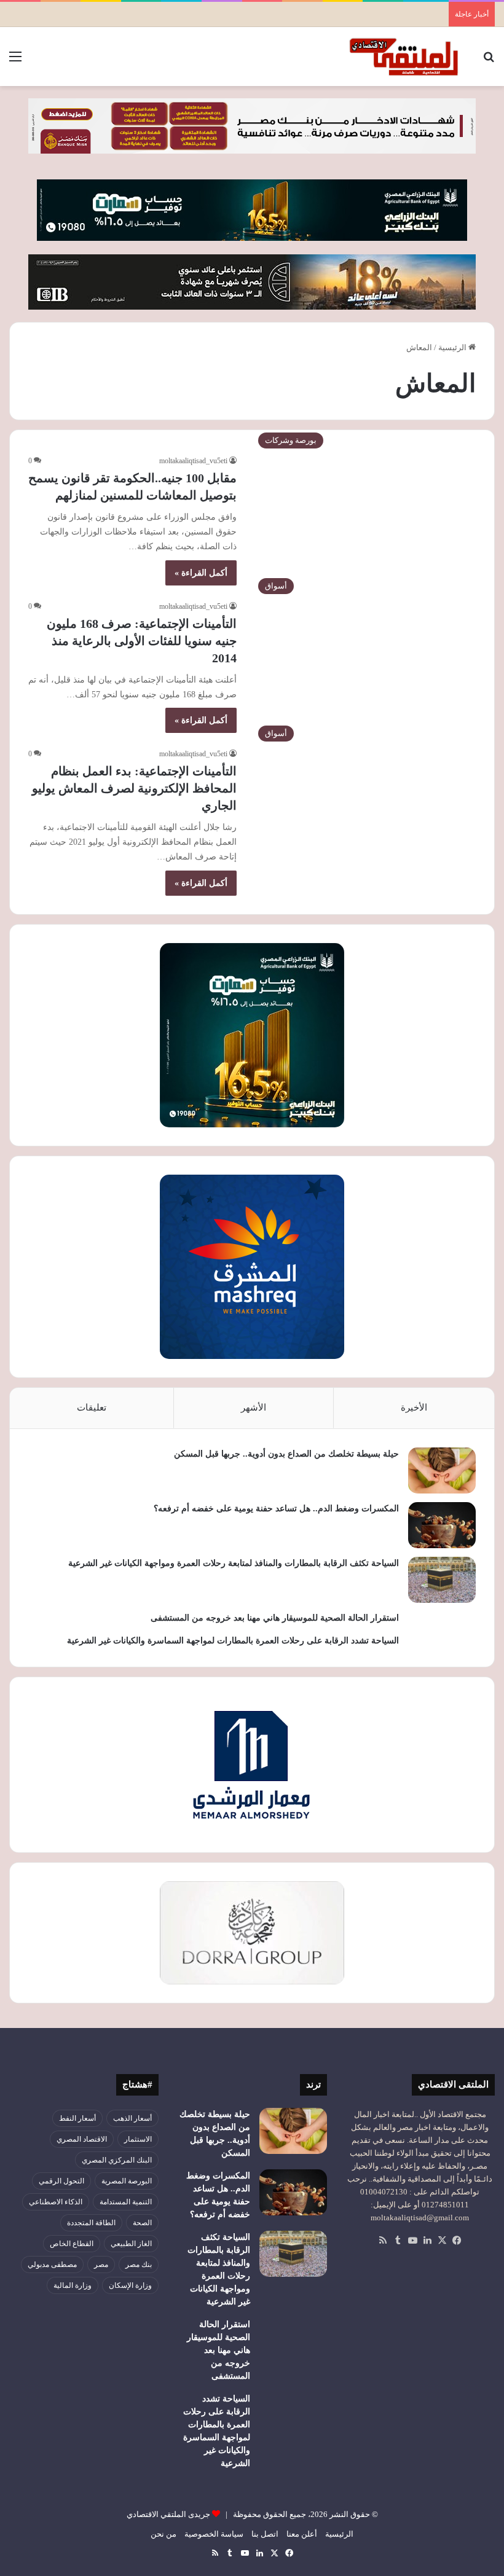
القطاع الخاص (72, 2244)
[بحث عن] (489, 61)
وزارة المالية (73, 2285)
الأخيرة (414, 1407)
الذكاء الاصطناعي (56, 2202)
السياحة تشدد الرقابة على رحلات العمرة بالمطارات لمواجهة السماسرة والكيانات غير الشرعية (233, 1641)
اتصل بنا (265, 2534)
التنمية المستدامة (126, 2202)
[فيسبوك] (457, 2241)
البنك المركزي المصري (117, 2160)
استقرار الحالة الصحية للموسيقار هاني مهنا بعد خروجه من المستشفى (275, 1618)
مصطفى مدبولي (52, 2265)
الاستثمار (138, 2139)
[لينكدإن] (427, 2241)
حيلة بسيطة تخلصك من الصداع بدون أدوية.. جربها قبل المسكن (286, 1454)
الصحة (142, 2223)
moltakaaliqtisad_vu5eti (193, 461)
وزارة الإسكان (130, 2285)
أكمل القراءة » (201, 573)
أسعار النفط (77, 2118)
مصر (101, 2265)
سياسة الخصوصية (214, 2534)
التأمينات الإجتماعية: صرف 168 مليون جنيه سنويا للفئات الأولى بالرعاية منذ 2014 (142, 641)
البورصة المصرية (127, 2181)
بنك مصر (139, 2265)
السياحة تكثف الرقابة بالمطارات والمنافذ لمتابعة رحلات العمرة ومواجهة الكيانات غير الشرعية (234, 1563)
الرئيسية (453, 347)
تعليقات (92, 1407)
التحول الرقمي (61, 2181)
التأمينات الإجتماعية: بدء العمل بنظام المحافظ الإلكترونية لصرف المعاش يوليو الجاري (134, 788)
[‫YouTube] (412, 2241)
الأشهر (254, 1407)
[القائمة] (15, 61)
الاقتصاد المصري (82, 2139)
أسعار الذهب (132, 2118)
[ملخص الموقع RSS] (383, 2241)
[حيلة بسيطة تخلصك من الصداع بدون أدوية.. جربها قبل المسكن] (442, 1470)
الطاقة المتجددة (91, 2223)
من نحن (163, 2534)
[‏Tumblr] (398, 2241)
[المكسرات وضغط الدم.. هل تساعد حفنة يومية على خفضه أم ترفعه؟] (442, 1525)
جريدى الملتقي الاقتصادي (168, 2514)
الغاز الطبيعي (131, 2244)
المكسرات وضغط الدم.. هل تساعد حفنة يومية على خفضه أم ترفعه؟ (276, 1509)
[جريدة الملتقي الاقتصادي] (406, 57)
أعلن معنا (302, 2534)
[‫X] (442, 2241)
